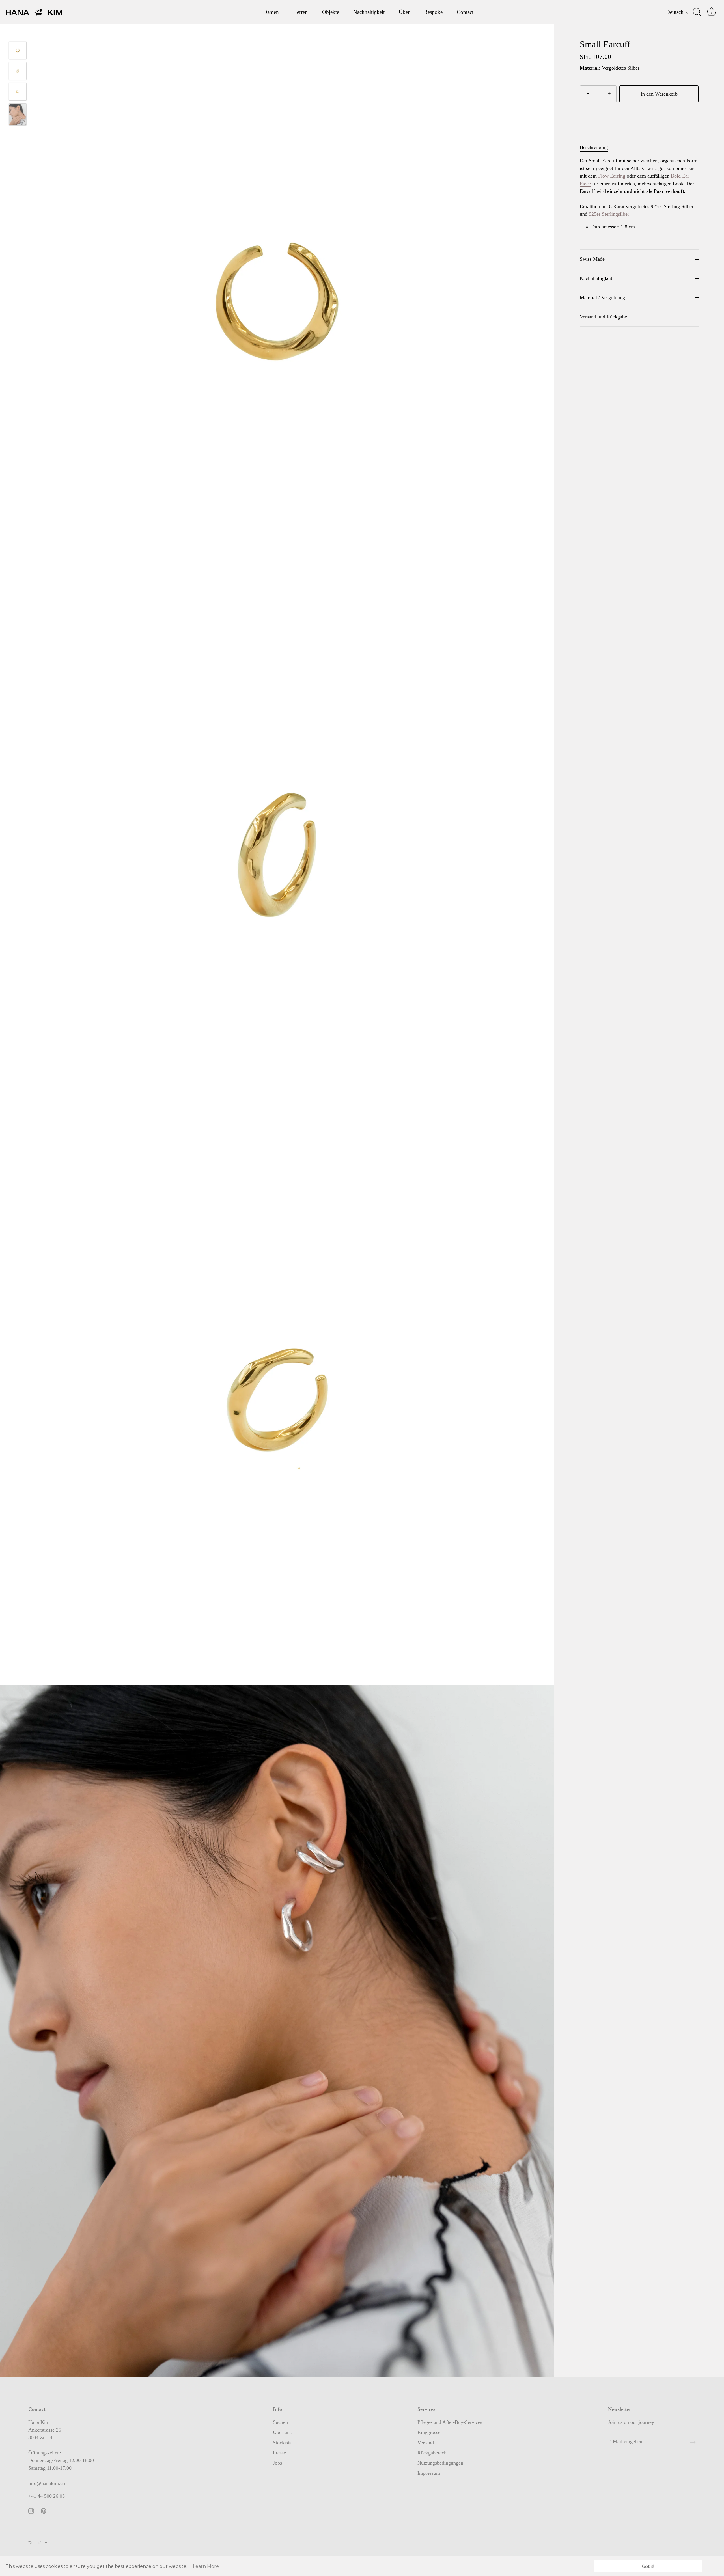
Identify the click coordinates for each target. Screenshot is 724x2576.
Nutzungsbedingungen (440, 2463)
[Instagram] (31, 2510)
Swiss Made (592, 259)
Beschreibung (594, 148)
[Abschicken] (693, 2442)
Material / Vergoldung (602, 298)
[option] (18, 72)
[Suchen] (697, 12)
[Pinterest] (44, 2510)
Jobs (277, 2463)
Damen (271, 12)
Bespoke (433, 12)
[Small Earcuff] (18, 71)
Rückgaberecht (433, 2453)
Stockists (282, 2443)
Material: (590, 68)
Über (404, 12)
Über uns (282, 2432)
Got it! (648, 2566)
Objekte (331, 12)
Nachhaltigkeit (369, 12)
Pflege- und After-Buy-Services (450, 2422)
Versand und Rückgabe (603, 317)
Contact (465, 12)
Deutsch (675, 12)
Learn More (206, 2566)
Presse (279, 2453)
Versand (426, 2443)
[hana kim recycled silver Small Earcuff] (18, 115)
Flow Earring (612, 176)
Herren (300, 12)
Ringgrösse (429, 2432)
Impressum (429, 2473)
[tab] (597, 148)
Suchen (280, 2422)
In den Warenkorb (659, 94)
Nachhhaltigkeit (596, 279)
